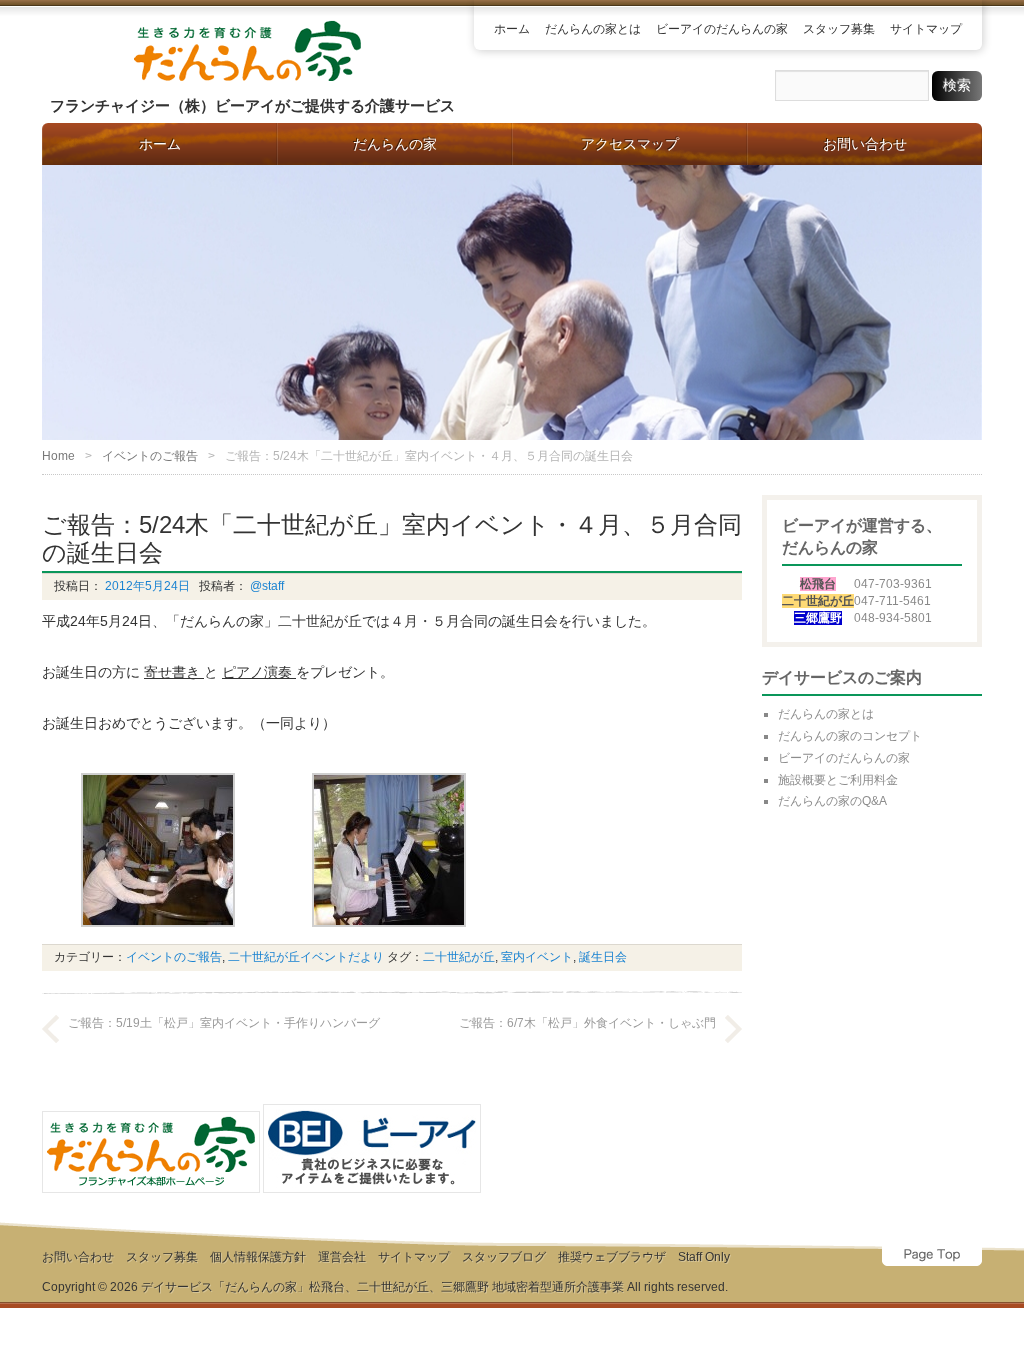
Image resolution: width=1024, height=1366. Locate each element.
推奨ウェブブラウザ (612, 1257)
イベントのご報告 (150, 456)
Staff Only (704, 1257)
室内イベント (537, 957)
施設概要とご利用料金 (838, 780)
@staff (265, 586)
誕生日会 (603, 957)
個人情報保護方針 (258, 1257)
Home (58, 456)
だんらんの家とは (593, 29)
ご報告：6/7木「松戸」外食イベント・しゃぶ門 (587, 1023)
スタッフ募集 (839, 29)
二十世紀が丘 (459, 957)
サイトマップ (926, 29)
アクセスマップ (630, 144)
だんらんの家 (395, 144)
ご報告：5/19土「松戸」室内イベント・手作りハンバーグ (224, 1023)
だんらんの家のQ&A (832, 801)
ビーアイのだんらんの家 (722, 29)
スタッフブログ (504, 1257)
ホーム (512, 29)
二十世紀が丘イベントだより (306, 957)
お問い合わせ (865, 144)
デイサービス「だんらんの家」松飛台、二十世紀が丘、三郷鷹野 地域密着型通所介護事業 (382, 1287)
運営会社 (342, 1257)
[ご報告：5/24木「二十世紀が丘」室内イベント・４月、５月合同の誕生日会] (158, 932)
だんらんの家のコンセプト (850, 736)
